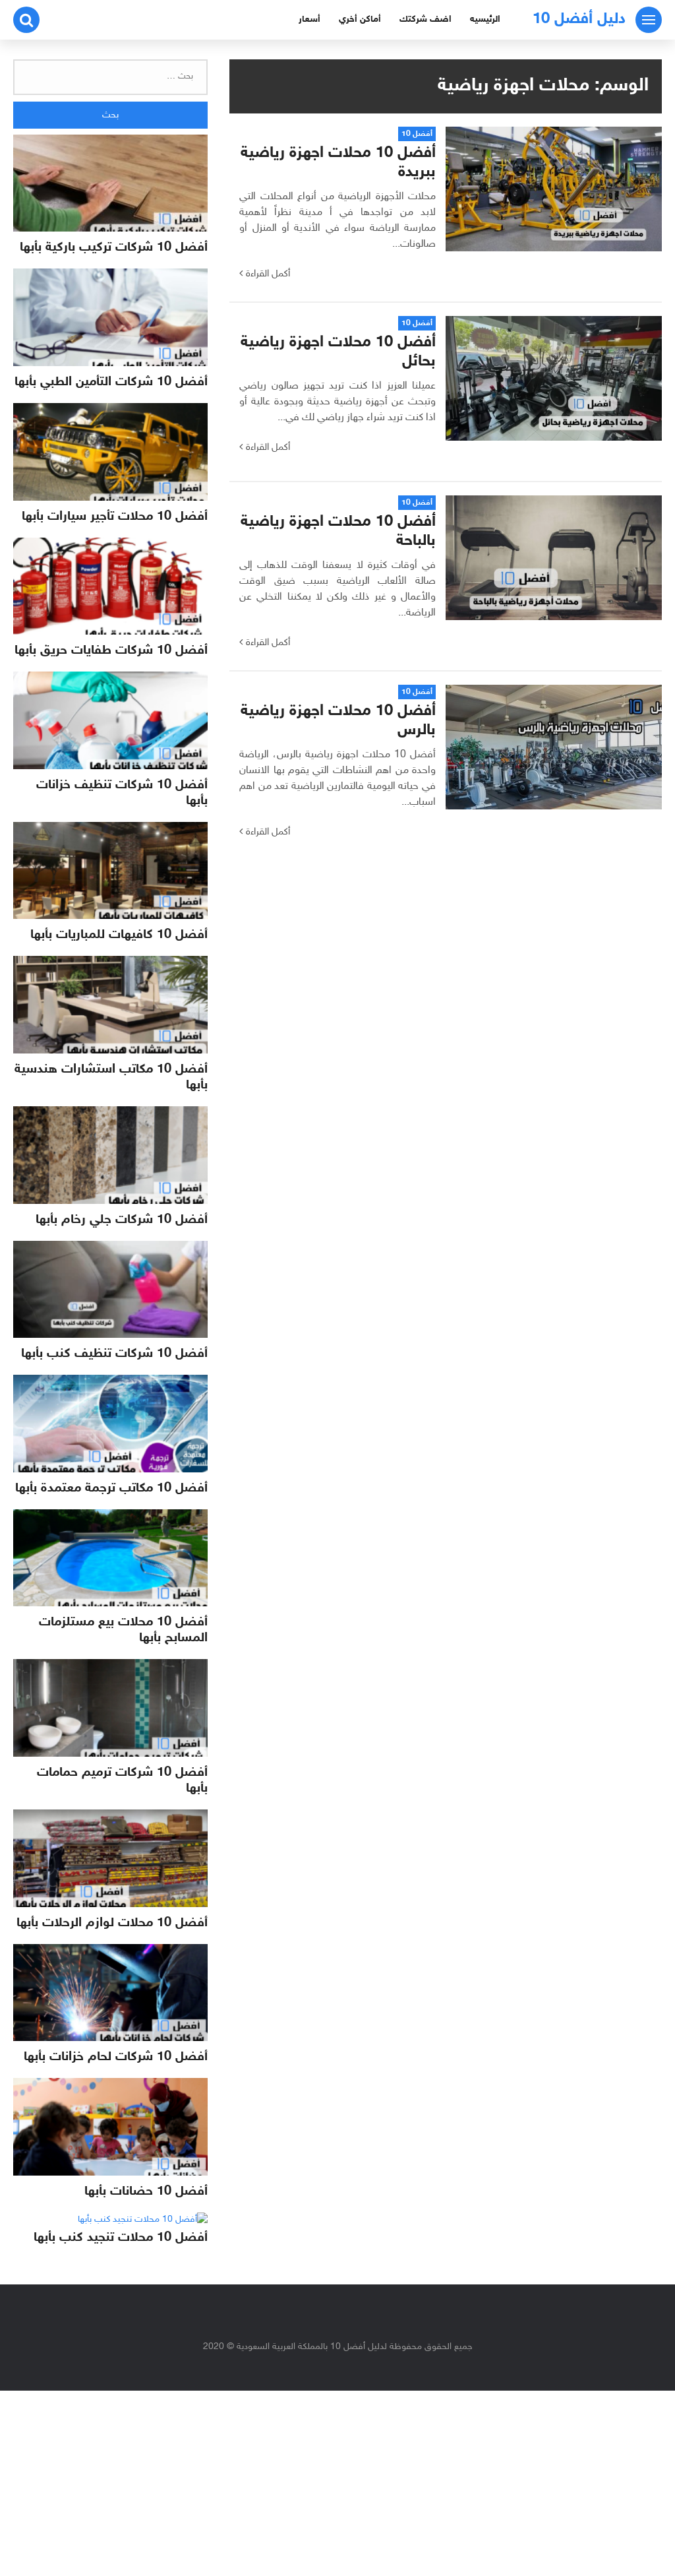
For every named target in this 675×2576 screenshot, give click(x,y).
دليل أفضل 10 (579, 19)
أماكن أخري (360, 19)
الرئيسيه (485, 19)
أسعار (309, 19)
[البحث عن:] (110, 77)
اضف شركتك (426, 19)
